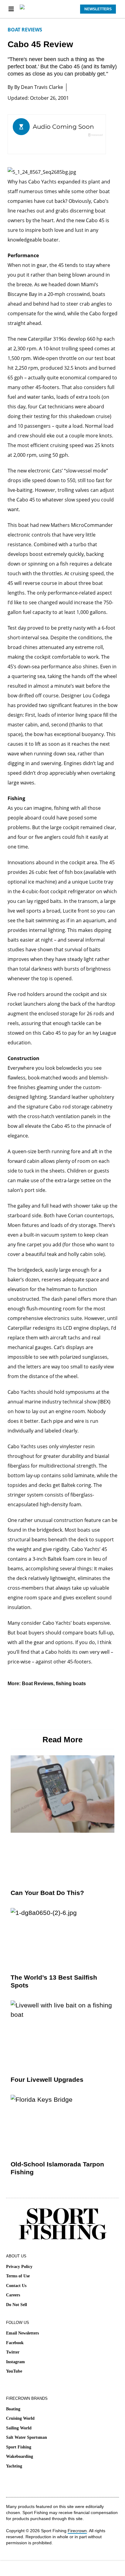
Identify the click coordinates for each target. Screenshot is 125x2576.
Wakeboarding (20, 2456)
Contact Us (16, 2286)
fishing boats (71, 1684)
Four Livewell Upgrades (47, 2080)
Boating (13, 2409)
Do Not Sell (17, 2305)
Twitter (13, 2352)
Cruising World (20, 2418)
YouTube (14, 2371)
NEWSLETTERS (98, 9)
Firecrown (77, 2531)
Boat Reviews (25, 30)
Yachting (14, 2466)
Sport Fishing (19, 2447)
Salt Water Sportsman (27, 2437)
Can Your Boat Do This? (47, 1893)
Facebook (15, 2343)
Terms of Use (18, 2276)
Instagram (15, 2362)
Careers (13, 2295)
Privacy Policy (19, 2267)
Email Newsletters (22, 2333)
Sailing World (19, 2428)
